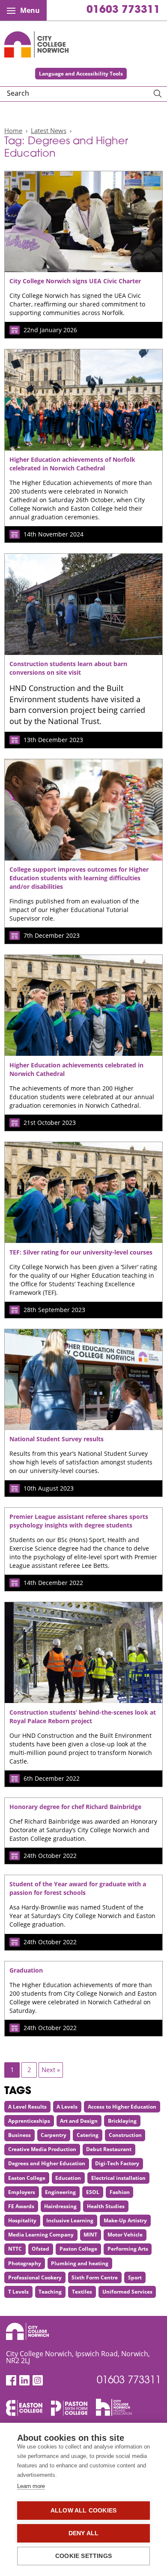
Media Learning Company (41, 2235)
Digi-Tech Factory (117, 2163)
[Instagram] (38, 2381)
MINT (90, 2235)
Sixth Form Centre (95, 2277)
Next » (51, 2070)
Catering (88, 2135)
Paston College (78, 2249)
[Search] (158, 94)
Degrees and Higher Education (47, 2163)
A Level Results (27, 2107)
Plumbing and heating (80, 2263)
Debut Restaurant (109, 2149)
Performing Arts (128, 2249)
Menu (30, 10)
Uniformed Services (127, 2292)
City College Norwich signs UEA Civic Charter (75, 281)
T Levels (18, 2292)
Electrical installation (118, 2178)
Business (19, 2135)
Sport (135, 2277)
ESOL (93, 2192)
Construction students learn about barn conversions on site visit (68, 668)
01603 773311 (123, 10)
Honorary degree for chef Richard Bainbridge (75, 1807)
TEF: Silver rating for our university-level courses (81, 1252)
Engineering (60, 2192)
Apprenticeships (29, 2121)
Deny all (84, 2533)
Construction (125, 2135)
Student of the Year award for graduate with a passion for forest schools (78, 1888)
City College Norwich (36, 44)
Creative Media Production (42, 2149)
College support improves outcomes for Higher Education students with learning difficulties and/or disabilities (79, 878)
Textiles (82, 2292)
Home (13, 130)
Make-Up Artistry (125, 2220)
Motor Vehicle (125, 2235)
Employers (22, 2192)
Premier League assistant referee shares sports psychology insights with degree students (79, 1521)
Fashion (120, 2192)
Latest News (49, 130)
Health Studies (106, 2206)
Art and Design (79, 2121)
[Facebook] (11, 2381)
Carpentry (54, 2135)
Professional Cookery (35, 2277)
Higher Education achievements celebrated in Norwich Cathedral (76, 1069)
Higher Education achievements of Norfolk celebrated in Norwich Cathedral (72, 464)
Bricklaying (122, 2121)
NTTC (15, 2249)
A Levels (67, 2107)
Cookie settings (83, 2556)
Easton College (27, 2178)
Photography (25, 2263)
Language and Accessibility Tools (81, 74)
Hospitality (22, 2220)
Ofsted (40, 2249)
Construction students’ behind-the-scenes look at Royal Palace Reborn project (83, 1717)
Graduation (26, 1970)
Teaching (50, 2292)
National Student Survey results (57, 1439)
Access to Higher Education (122, 2107)
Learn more (31, 2486)
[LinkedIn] (24, 2381)
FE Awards (21, 2206)
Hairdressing (60, 2206)
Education (68, 2178)
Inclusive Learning (70, 2220)
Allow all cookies (83, 2511)
